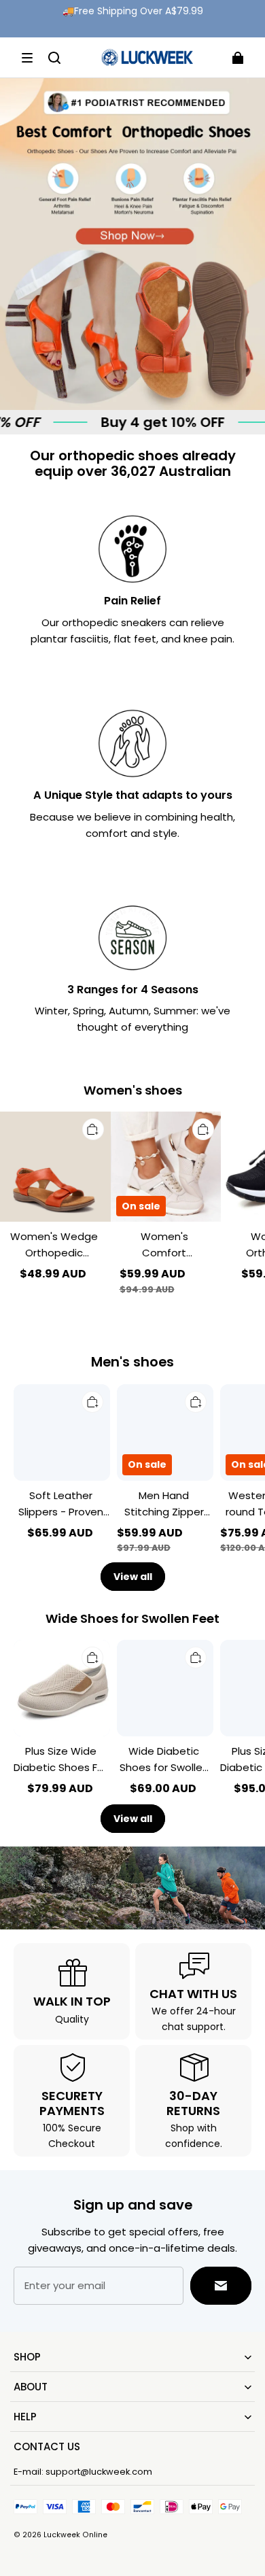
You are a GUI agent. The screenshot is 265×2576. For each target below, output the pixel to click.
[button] (27, 58)
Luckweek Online (75, 2535)
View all (133, 1577)
